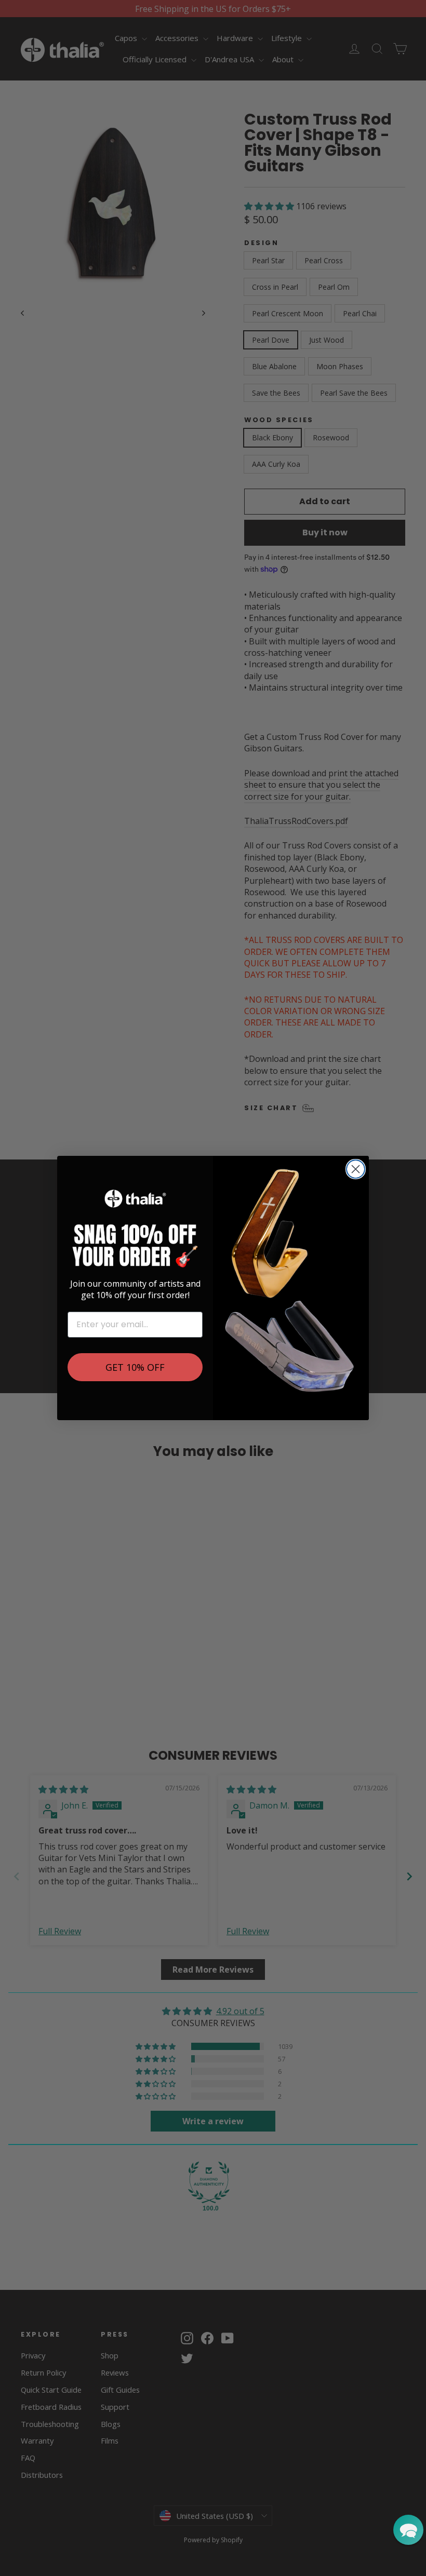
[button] (408, 2530)
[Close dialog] (356, 1169)
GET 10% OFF (135, 1367)
